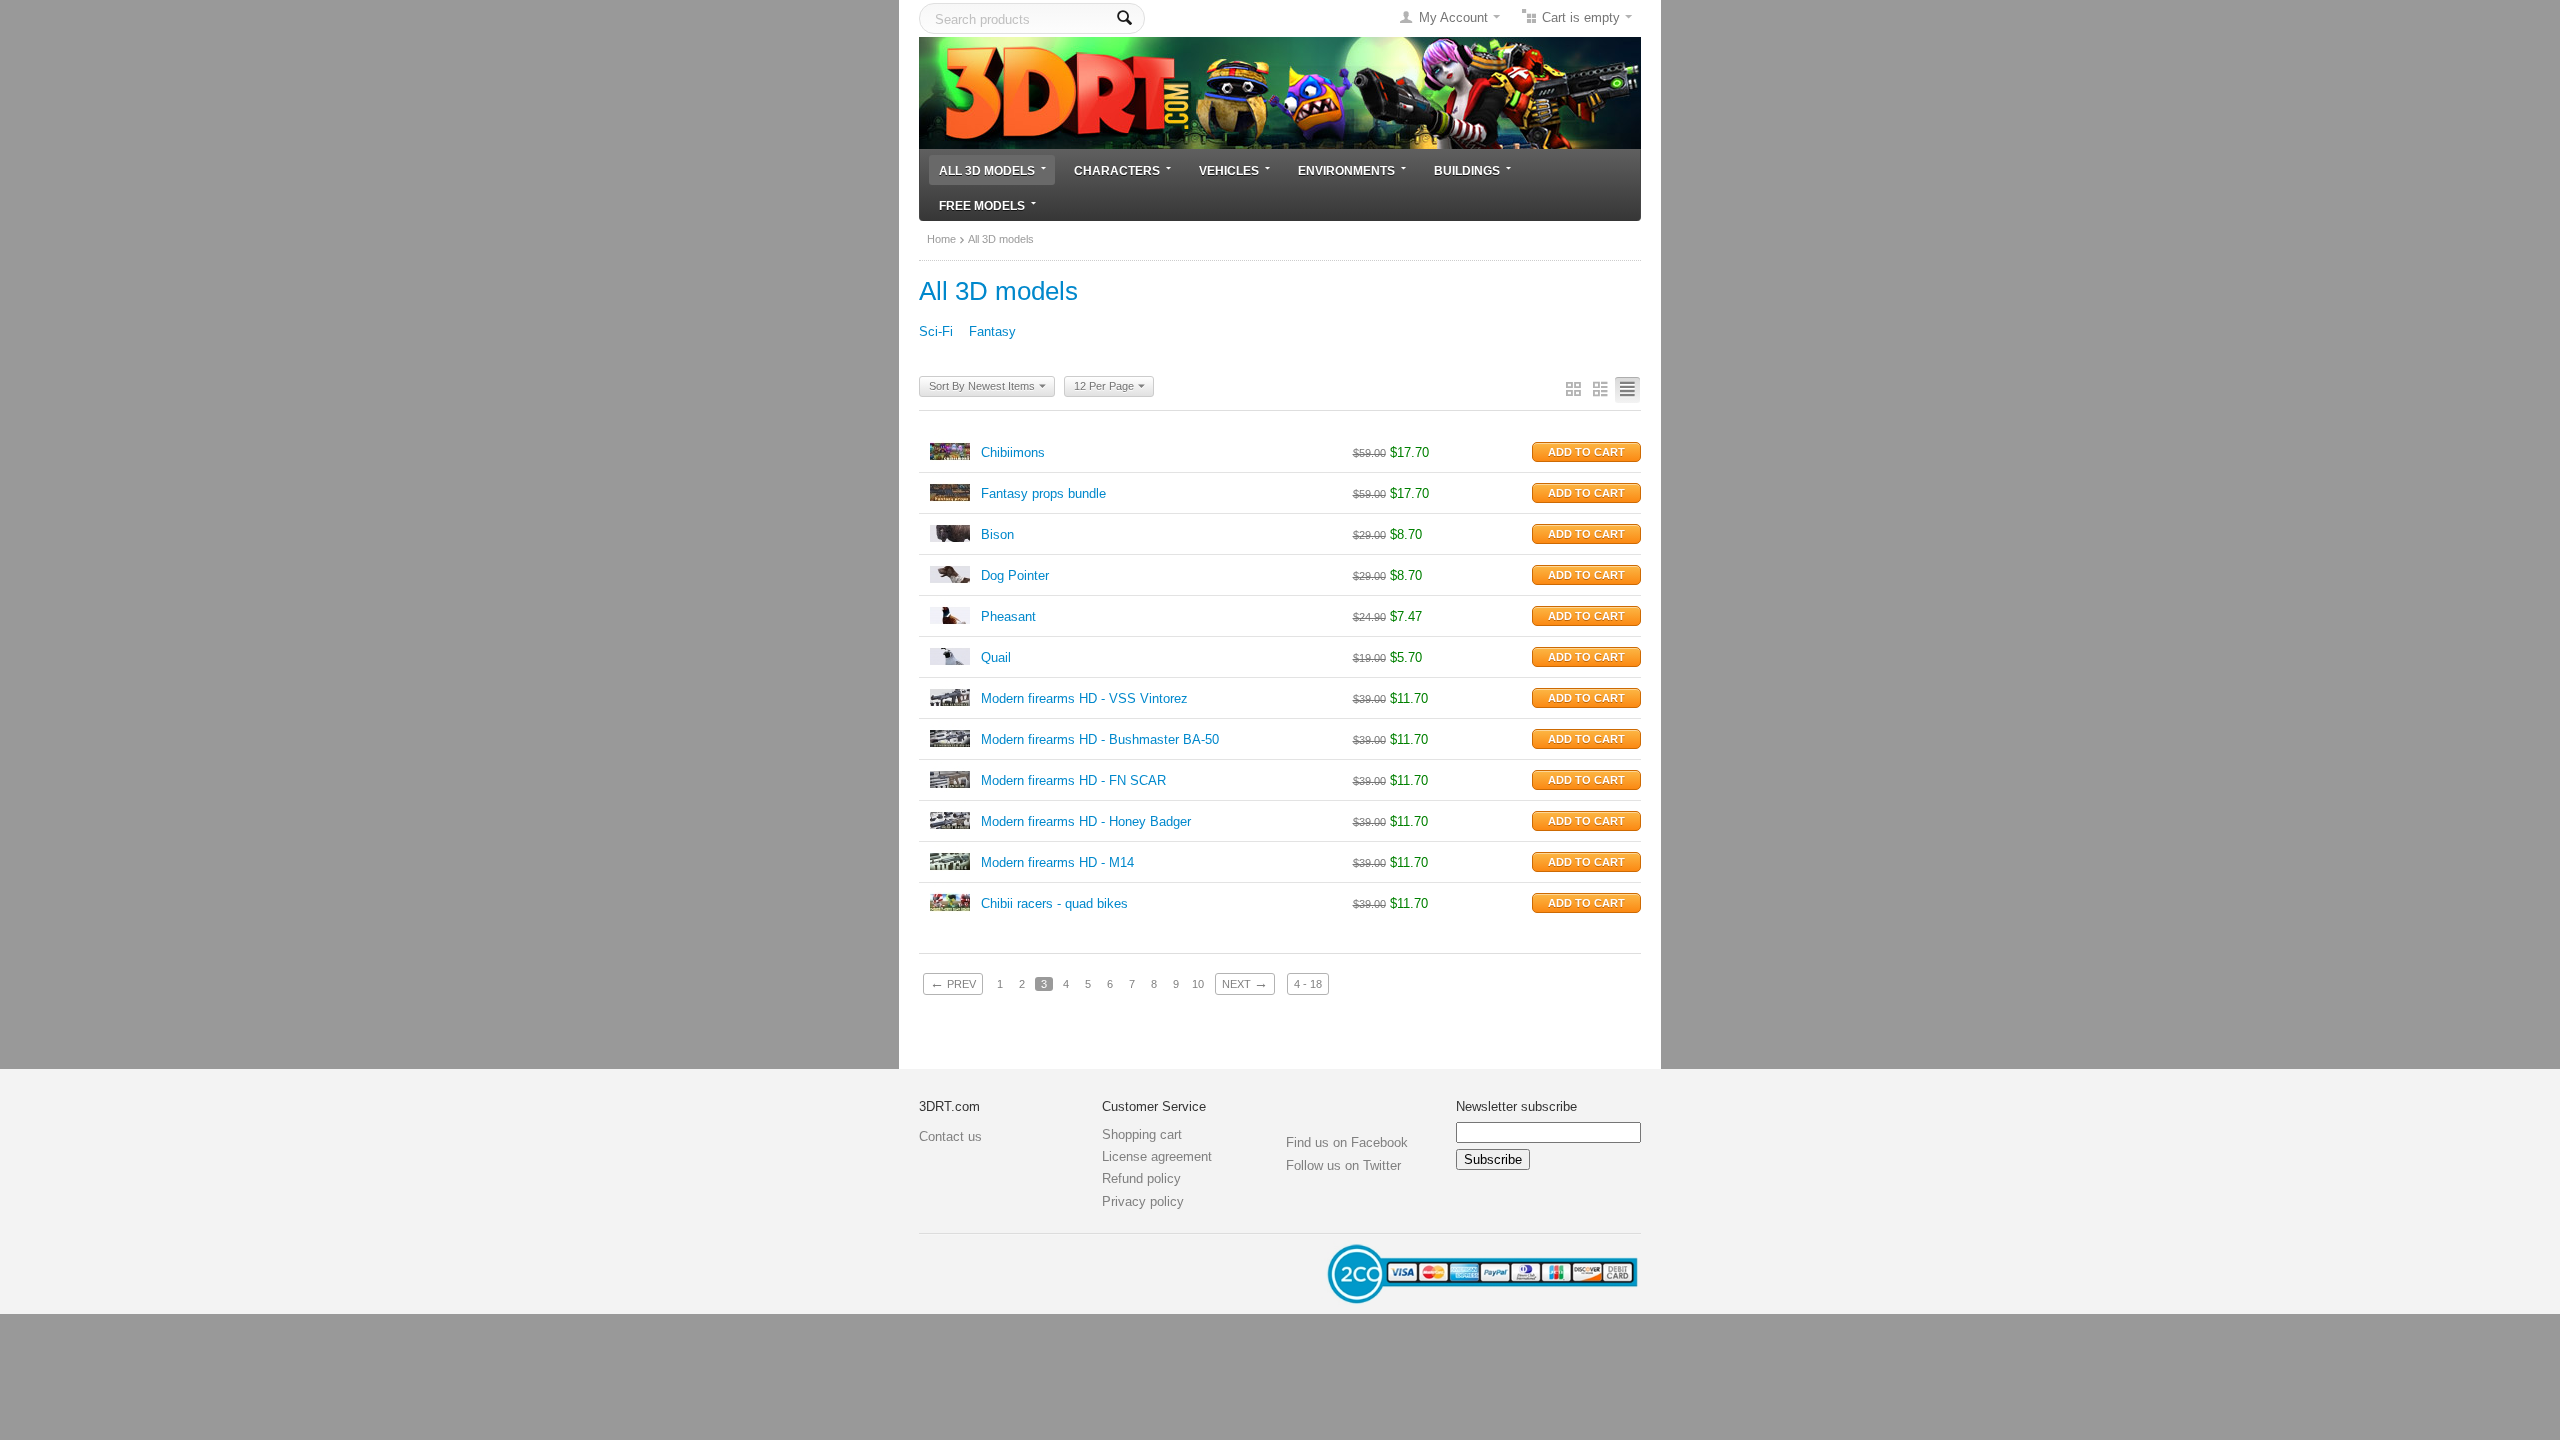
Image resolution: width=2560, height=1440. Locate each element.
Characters (1117, 170)
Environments (1346, 170)
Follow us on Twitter (1343, 1165)
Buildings (1467, 170)
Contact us (950, 1136)
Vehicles (1229, 170)
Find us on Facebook (1347, 1142)
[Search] (1124, 18)
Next (1245, 983)
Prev (953, 983)
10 (1198, 984)
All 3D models (987, 170)
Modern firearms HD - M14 (1057, 862)
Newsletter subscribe (1516, 1106)
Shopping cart (1142, 1134)
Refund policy (1141, 1178)
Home (941, 239)
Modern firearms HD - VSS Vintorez (1084, 698)
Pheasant (1008, 616)
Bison (997, 534)
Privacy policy (1143, 1201)
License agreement (1157, 1156)
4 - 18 (1308, 984)
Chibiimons (1013, 452)
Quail (996, 657)
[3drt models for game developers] (1280, 91)
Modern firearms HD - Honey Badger (1086, 821)
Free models (982, 205)
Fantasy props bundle (1043, 493)
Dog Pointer (1015, 575)
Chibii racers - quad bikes (1054, 903)
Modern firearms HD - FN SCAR (1073, 780)
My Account (1453, 17)
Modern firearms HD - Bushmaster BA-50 (1100, 739)
